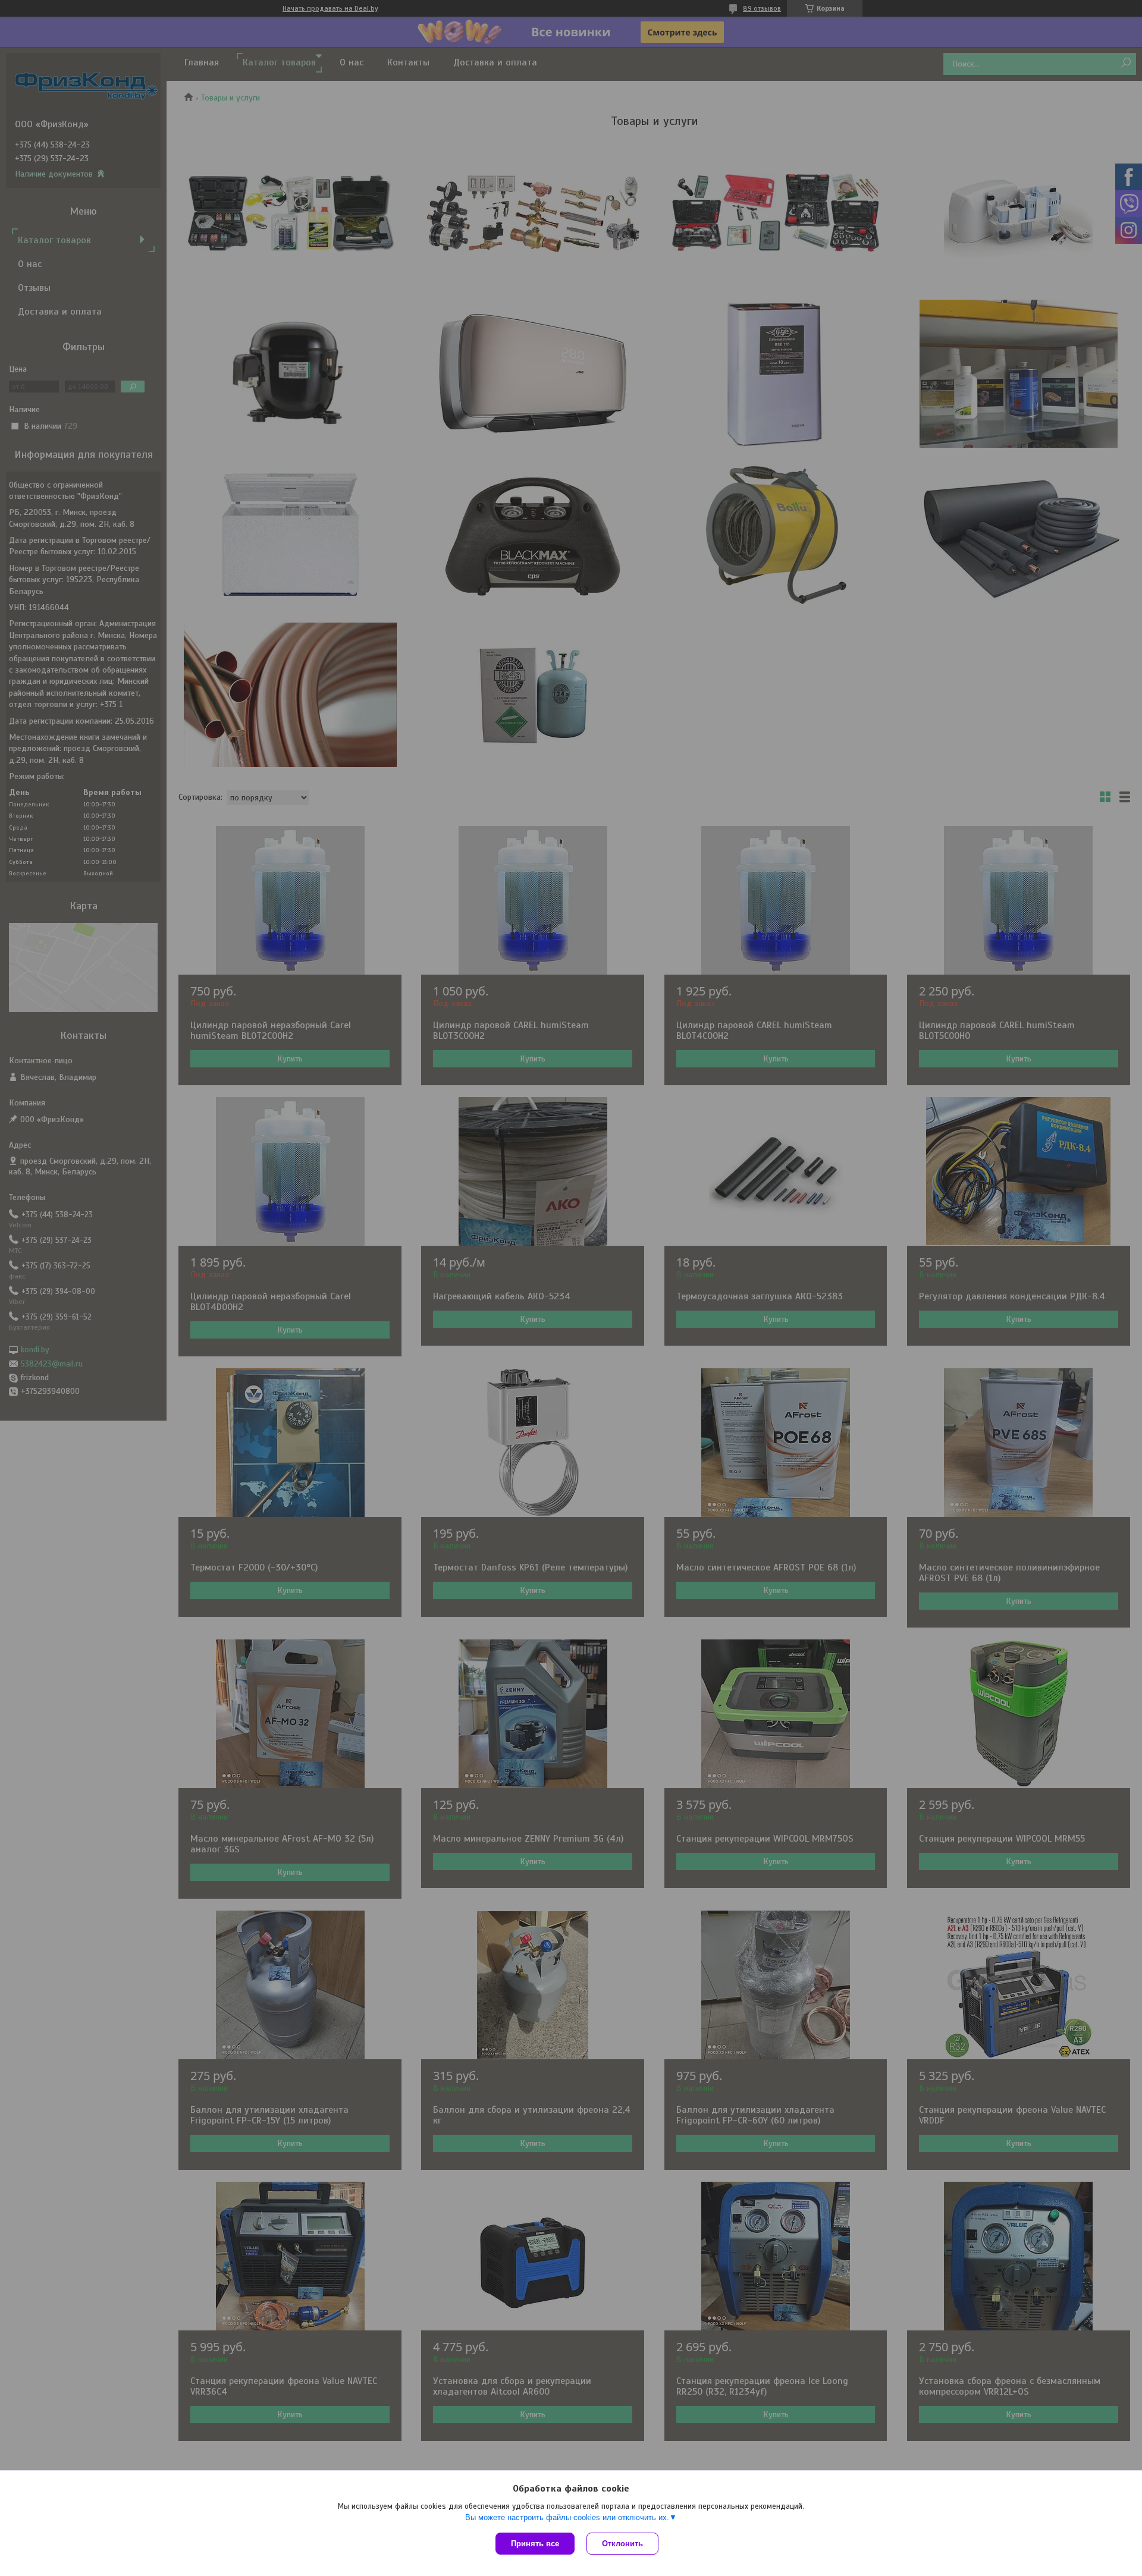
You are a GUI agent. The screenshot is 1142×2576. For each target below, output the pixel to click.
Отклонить (622, 2544)
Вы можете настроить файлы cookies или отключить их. (567, 2517)
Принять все (535, 2544)
